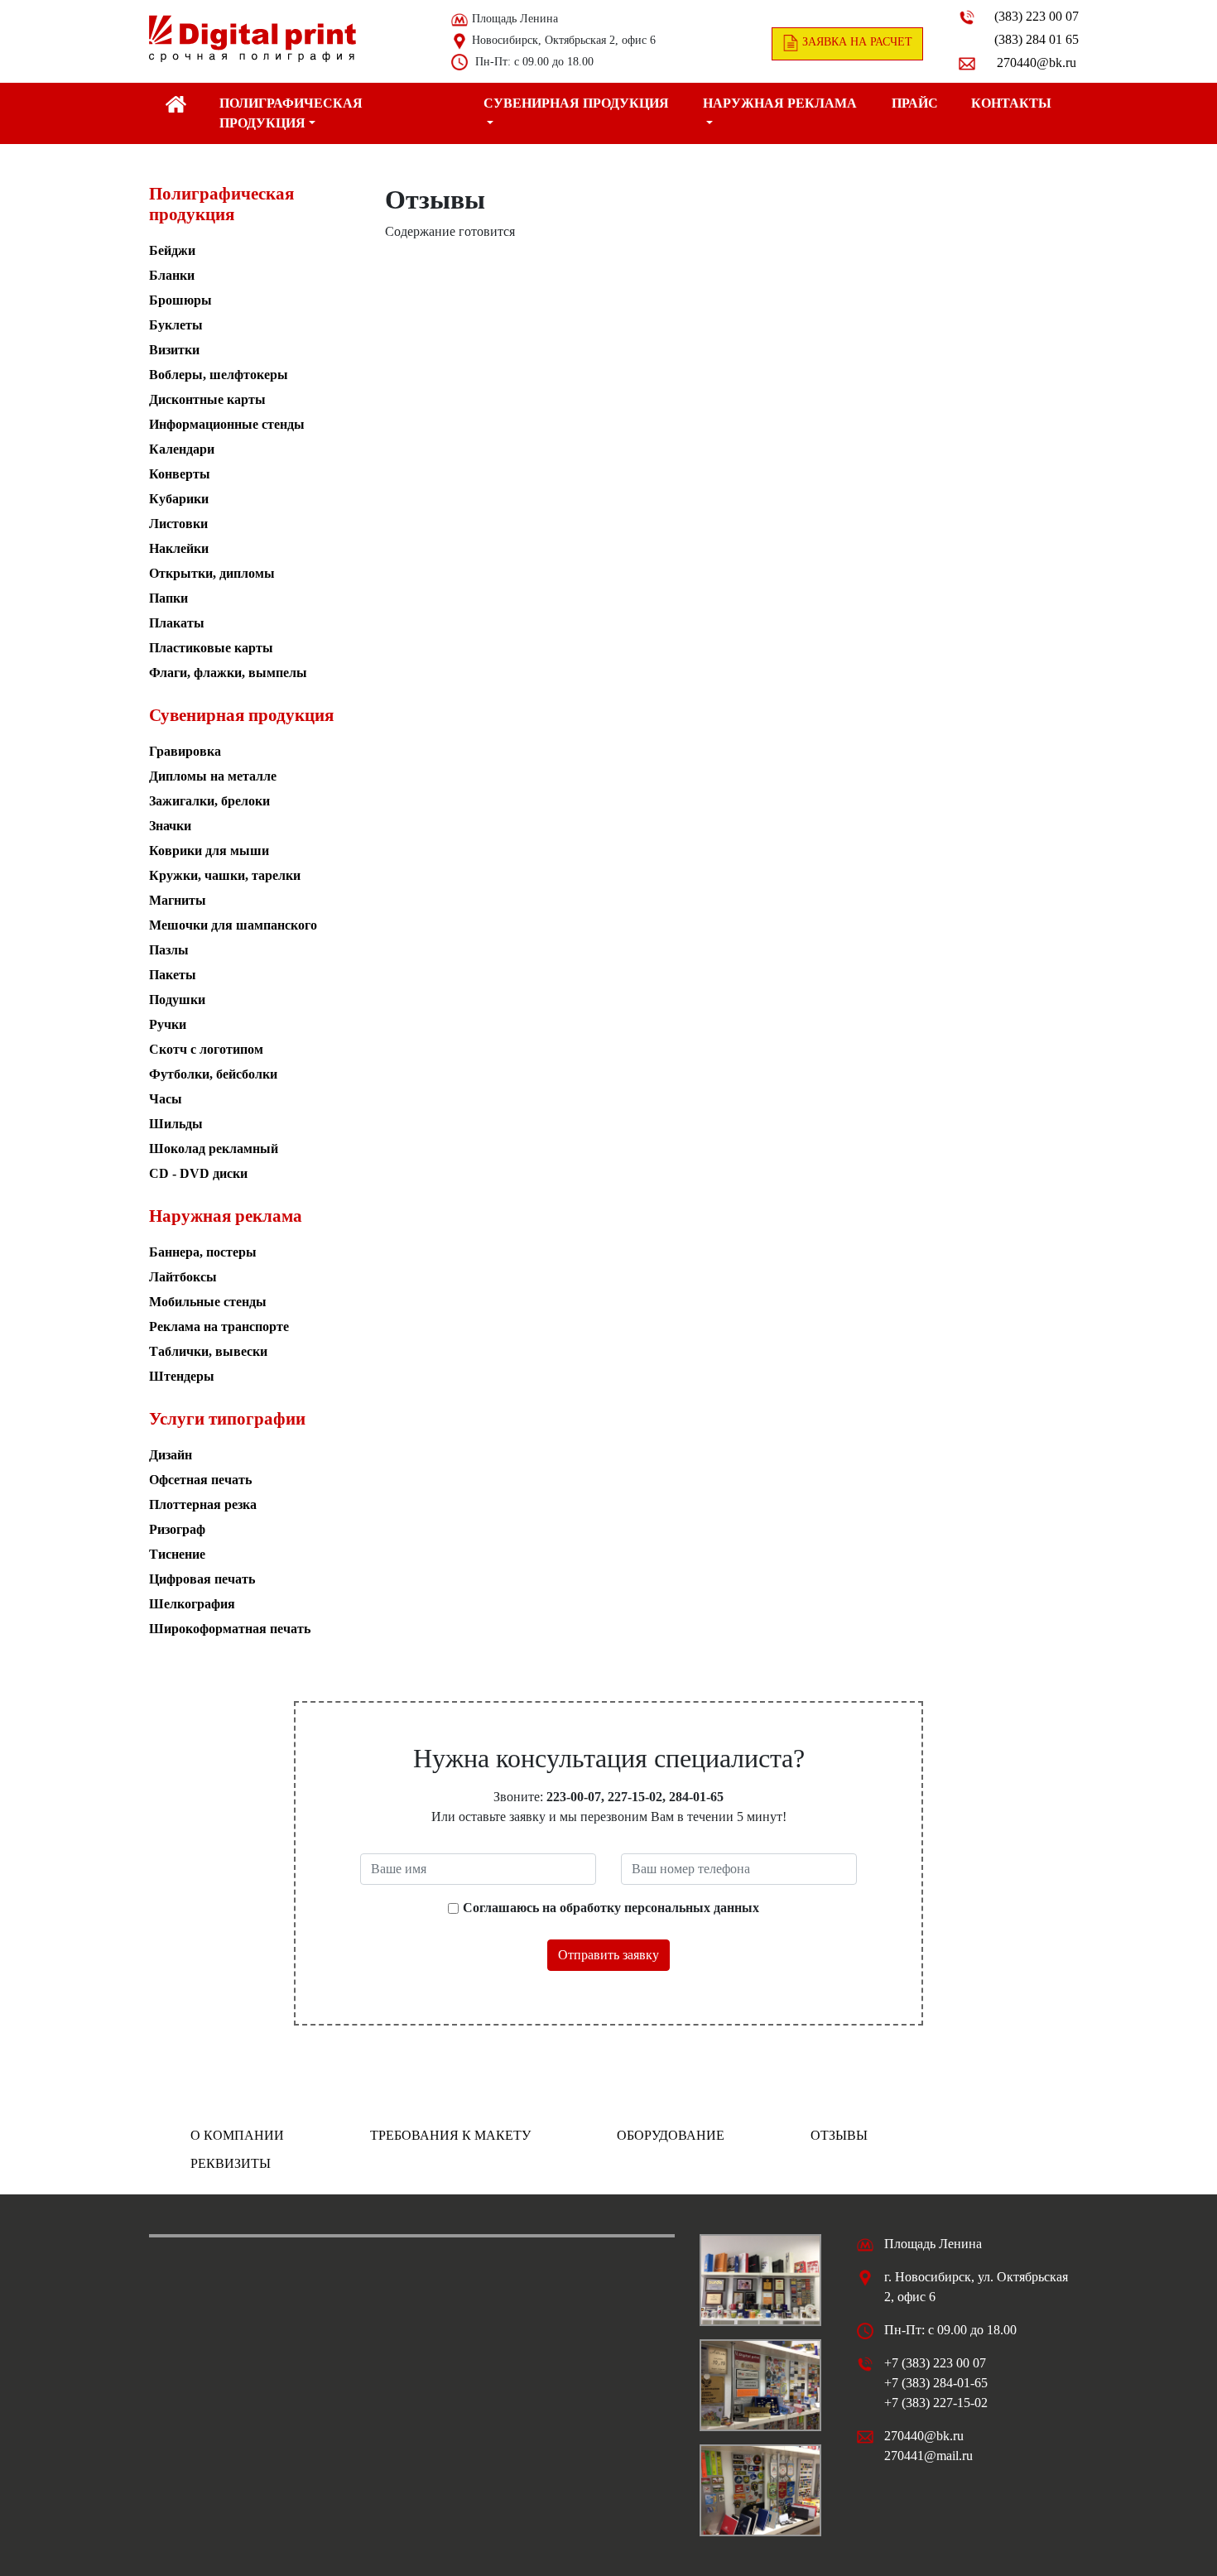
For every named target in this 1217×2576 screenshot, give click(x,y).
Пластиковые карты (211, 648)
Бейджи (172, 250)
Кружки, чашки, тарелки (225, 875)
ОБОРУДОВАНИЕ (671, 2135)
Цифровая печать (202, 1579)
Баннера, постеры (203, 1252)
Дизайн (171, 1455)
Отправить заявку (608, 1955)
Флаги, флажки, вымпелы (228, 673)
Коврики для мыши (209, 851)
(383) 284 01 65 (1037, 39)
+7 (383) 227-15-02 (936, 2403)
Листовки (178, 524)
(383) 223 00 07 (1037, 16)
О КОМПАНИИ (237, 2135)
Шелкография (192, 1604)
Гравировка (185, 751)
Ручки (168, 1024)
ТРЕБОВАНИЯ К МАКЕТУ (450, 2135)
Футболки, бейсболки (213, 1074)
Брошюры (180, 300)
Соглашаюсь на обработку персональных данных (611, 1908)
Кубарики (179, 499)
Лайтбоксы (183, 1277)
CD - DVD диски (198, 1173)
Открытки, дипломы (212, 573)
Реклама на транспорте (219, 1326)
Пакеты (173, 975)
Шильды (176, 1124)
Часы (166, 1099)
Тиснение (177, 1554)
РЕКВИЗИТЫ (231, 2163)
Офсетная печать (200, 1480)
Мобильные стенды (208, 1302)
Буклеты (176, 325)
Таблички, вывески (208, 1351)
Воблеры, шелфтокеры (219, 375)
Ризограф (177, 1529)
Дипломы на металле (213, 776)
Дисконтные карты (207, 399)
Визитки (174, 350)
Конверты (180, 474)
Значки (170, 826)
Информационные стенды (227, 424)
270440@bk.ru (1037, 62)
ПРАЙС (915, 103)
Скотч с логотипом (206, 1049)
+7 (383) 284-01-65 (936, 2383)
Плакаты (177, 623)
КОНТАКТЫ (1011, 103)
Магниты (178, 900)
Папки (168, 598)
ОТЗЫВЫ (839, 2135)
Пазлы (169, 950)
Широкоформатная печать (230, 1629)
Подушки (177, 1000)
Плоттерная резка (203, 1504)
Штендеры (182, 1376)
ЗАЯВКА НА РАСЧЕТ (856, 42)
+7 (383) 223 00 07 (935, 2363)
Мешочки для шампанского (233, 925)
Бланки (172, 275)
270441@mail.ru (928, 2456)
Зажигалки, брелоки (209, 801)
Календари (182, 449)
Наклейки (179, 548)
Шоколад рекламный (214, 1149)
